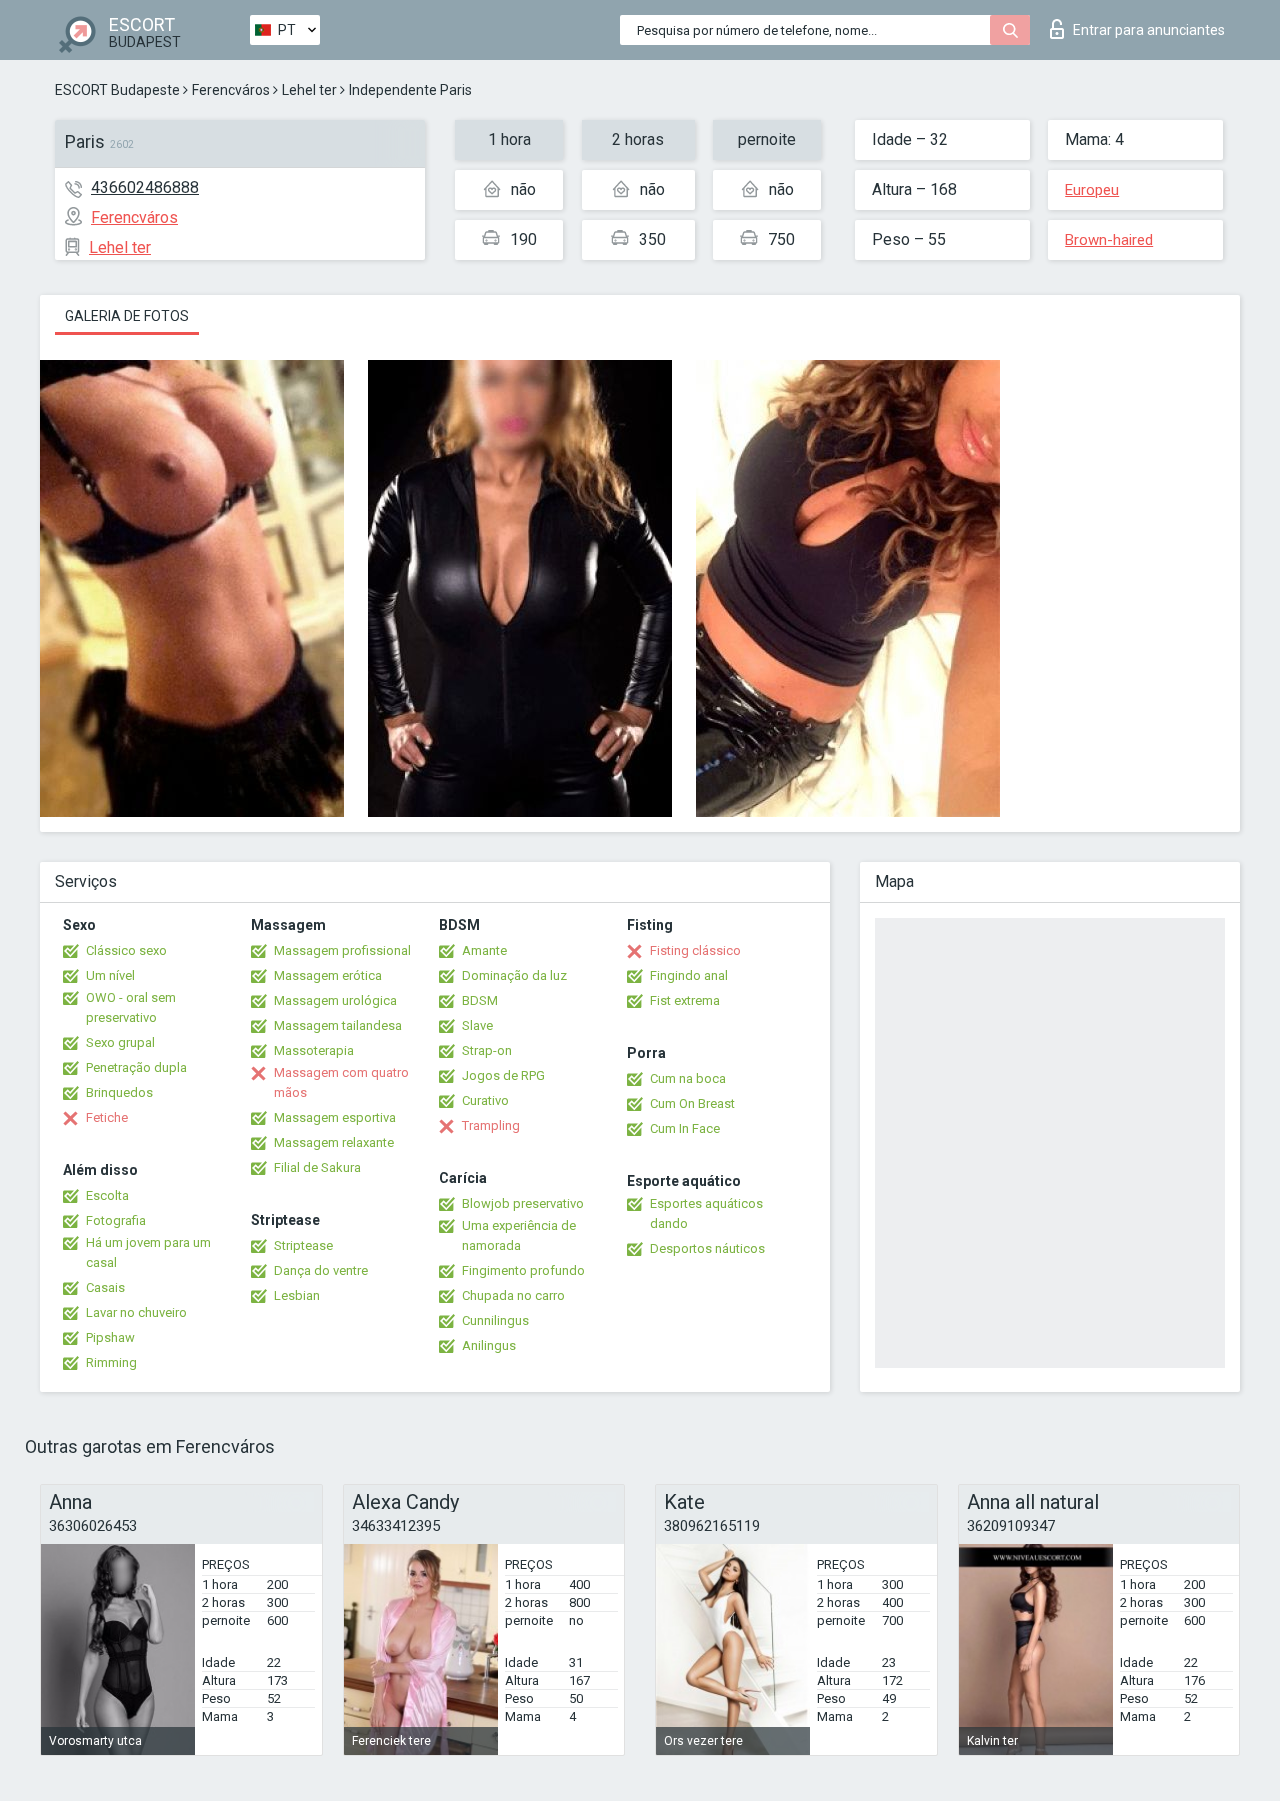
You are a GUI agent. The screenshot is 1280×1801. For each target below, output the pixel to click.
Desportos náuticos (707, 1248)
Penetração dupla (136, 1067)
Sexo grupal (120, 1042)
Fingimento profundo (523, 1270)
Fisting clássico (695, 950)
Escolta (107, 1195)
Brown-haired (1109, 240)
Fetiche (107, 1117)
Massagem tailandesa (338, 1025)
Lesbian (297, 1295)
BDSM (480, 1000)
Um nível (110, 975)
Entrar (1149, 30)
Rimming (111, 1362)
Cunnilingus (495, 1320)
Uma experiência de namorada (519, 1235)
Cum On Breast (692, 1103)
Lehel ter (309, 90)
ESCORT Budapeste (117, 90)
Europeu (1092, 190)
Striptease (303, 1245)
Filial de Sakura (317, 1167)
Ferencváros (231, 90)
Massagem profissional (342, 950)
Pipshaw (110, 1337)
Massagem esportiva (335, 1117)
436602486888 (145, 187)
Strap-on (487, 1050)
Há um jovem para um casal (148, 1252)
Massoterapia (314, 1050)
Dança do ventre (321, 1270)
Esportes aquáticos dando (706, 1213)
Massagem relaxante (334, 1142)
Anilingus (489, 1345)
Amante (484, 950)
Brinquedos (119, 1092)
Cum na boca (688, 1078)
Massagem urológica (335, 1000)
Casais (105, 1287)
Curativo (485, 1100)
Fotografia (116, 1220)
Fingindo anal (689, 975)
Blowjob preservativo (523, 1203)
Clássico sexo (126, 950)
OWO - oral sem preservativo (131, 1007)
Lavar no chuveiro (136, 1312)
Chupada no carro (513, 1295)
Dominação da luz (514, 975)
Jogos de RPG (503, 1075)
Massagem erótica (328, 975)
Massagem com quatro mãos (341, 1082)
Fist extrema (685, 1000)
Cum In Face (685, 1128)
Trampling (491, 1125)
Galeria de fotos (127, 316)
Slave (477, 1025)
